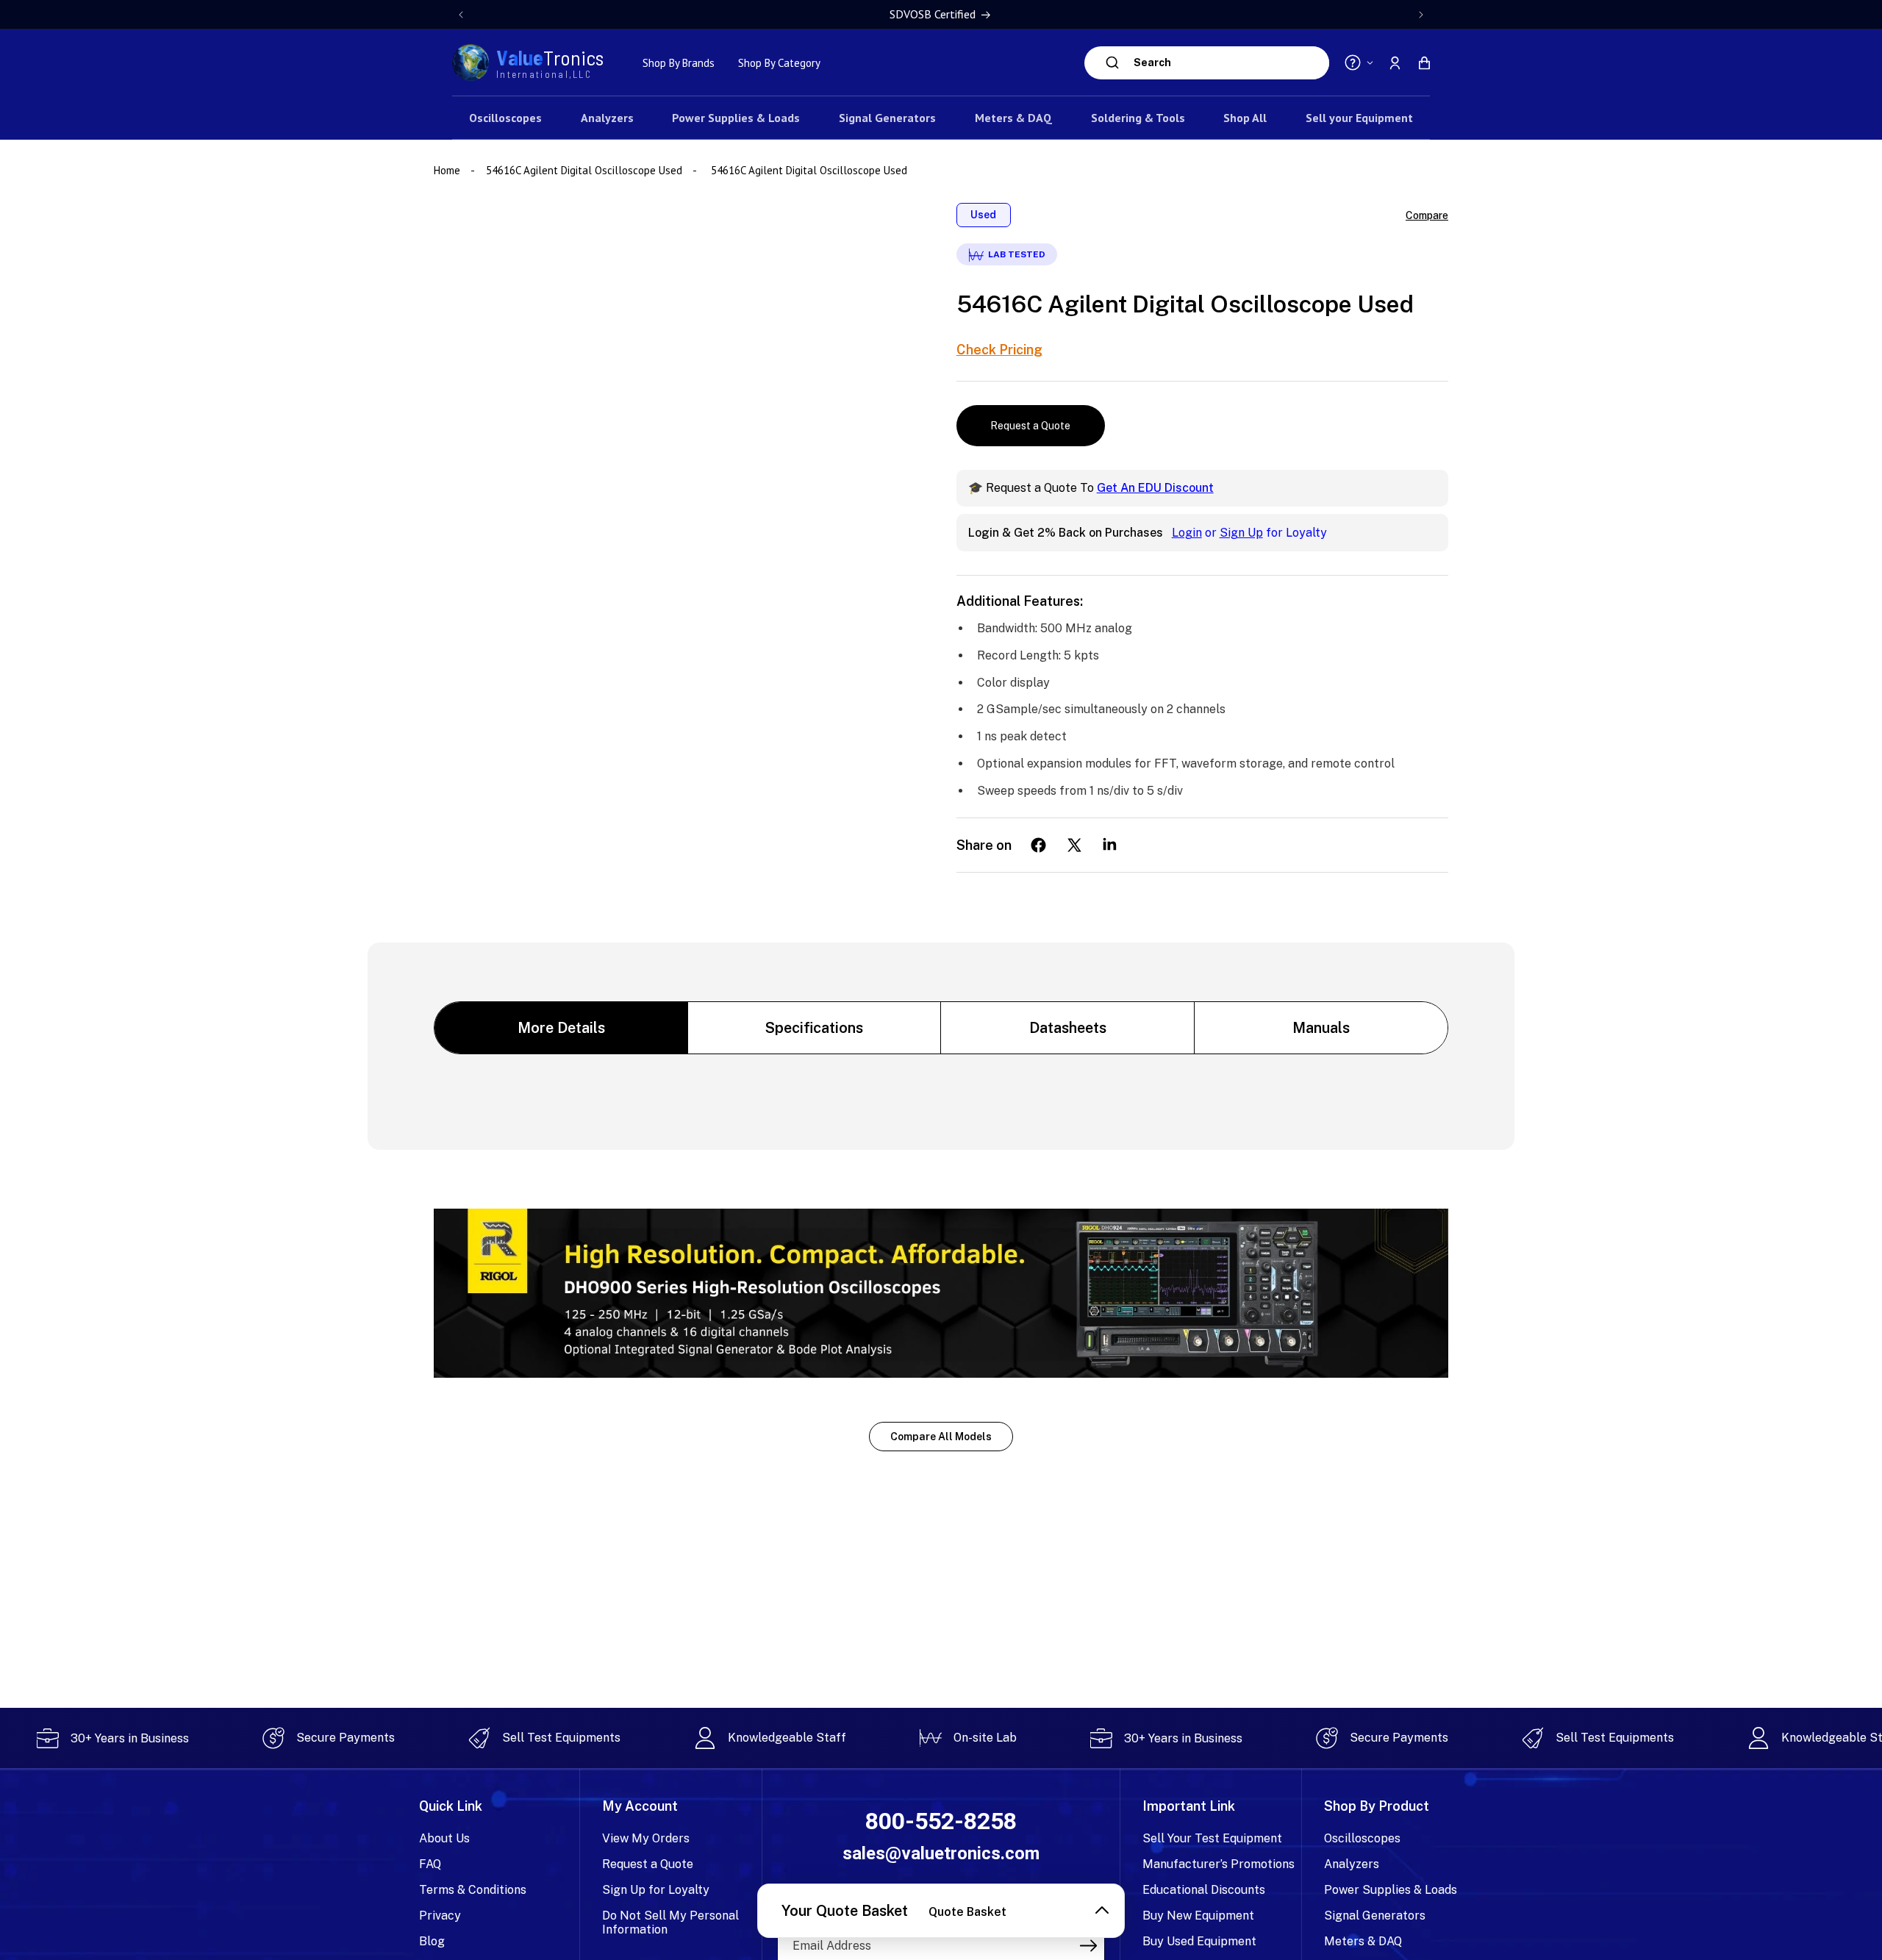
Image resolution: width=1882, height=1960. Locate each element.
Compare (1427, 215)
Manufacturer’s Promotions (1219, 1864)
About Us (444, 1838)
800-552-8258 (941, 1821)
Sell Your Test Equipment (1212, 1838)
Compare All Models (941, 1437)
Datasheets (1068, 1028)
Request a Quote (1030, 426)
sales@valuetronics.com (941, 1853)
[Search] (1113, 62)
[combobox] (1228, 63)
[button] (1424, 62)
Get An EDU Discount (1155, 488)
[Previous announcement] (461, 15)
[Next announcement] (1421, 15)
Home (448, 170)
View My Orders (646, 1838)
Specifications (814, 1028)
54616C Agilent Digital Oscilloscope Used (584, 170)
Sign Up (1241, 533)
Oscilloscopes (1362, 1838)
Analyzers (1352, 1864)
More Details (561, 1028)
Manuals (1321, 1028)
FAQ (430, 1864)
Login (1187, 533)
